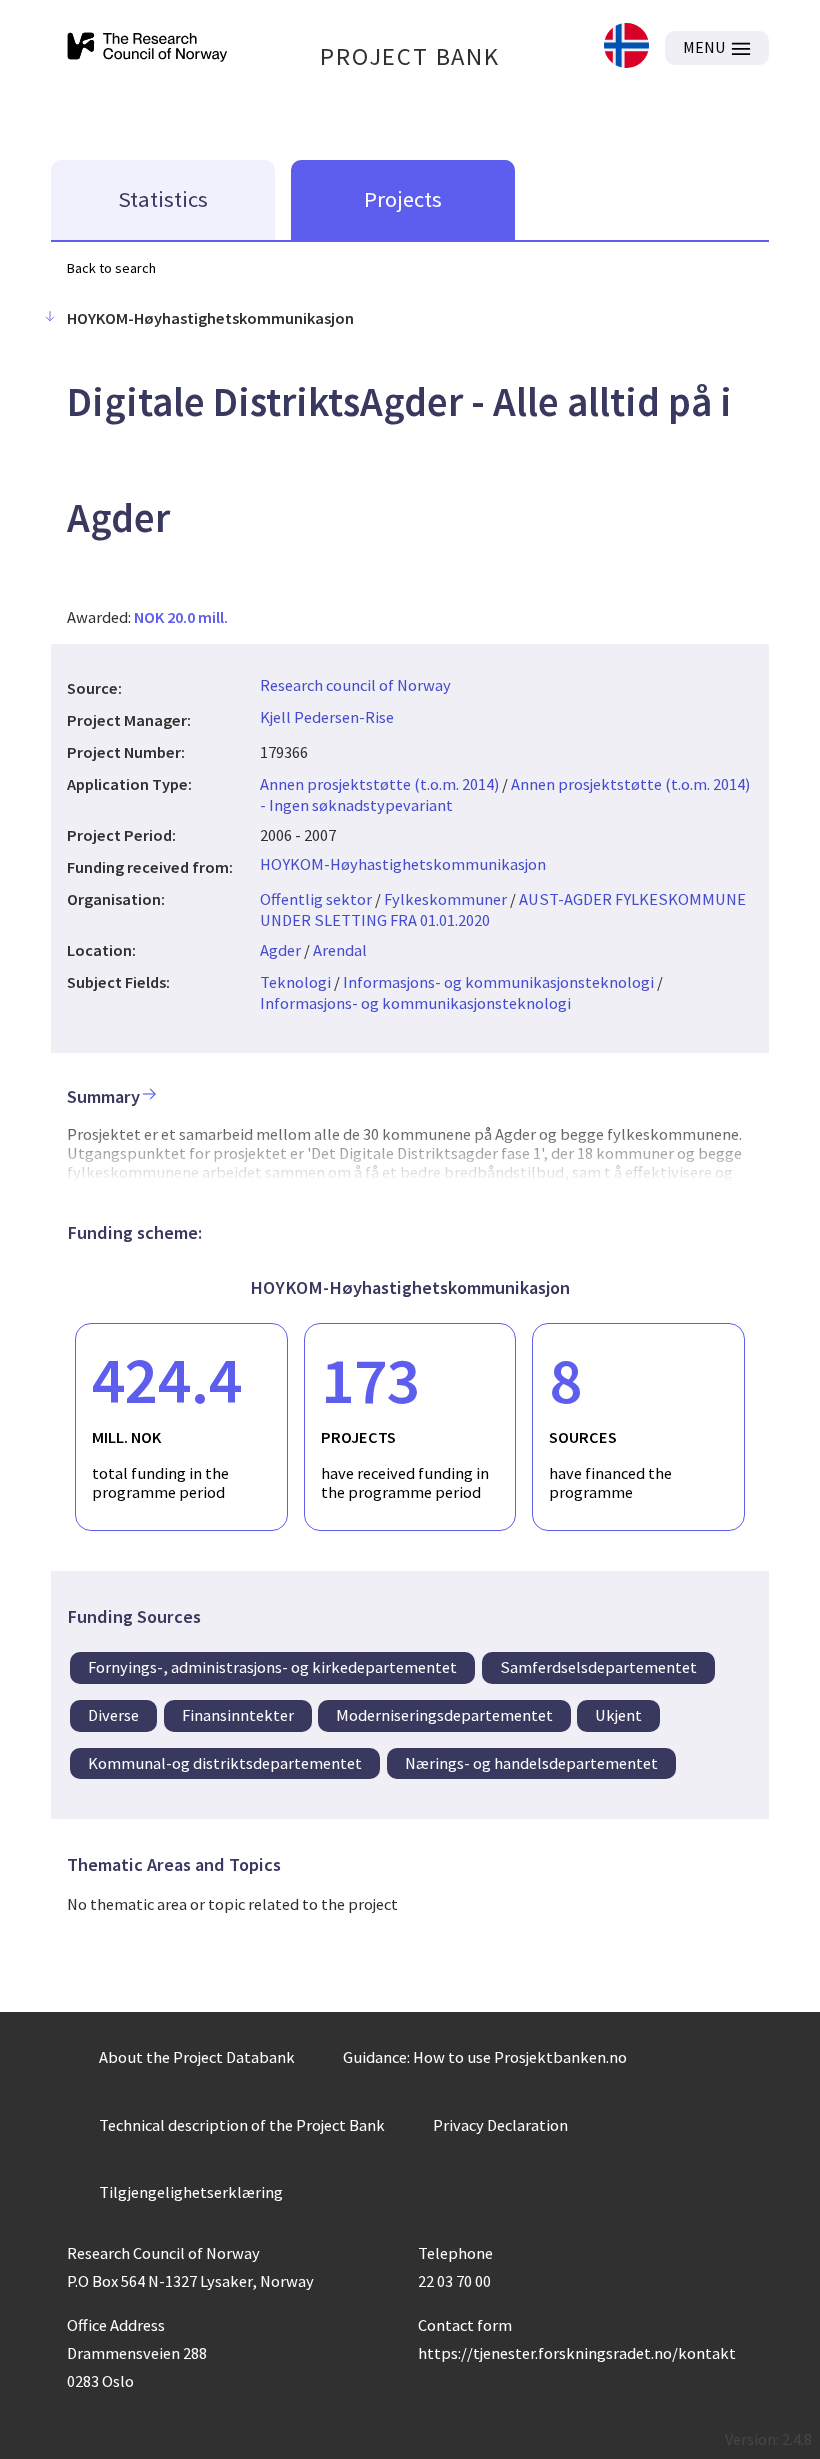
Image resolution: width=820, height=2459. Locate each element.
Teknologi (295, 982)
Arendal (340, 950)
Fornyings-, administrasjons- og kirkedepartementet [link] (272, 1667)
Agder (280, 950)
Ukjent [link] (618, 1715)
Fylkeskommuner (445, 899)
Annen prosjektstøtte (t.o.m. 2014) (379, 784)
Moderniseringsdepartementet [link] (444, 1715)
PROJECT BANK (410, 56)
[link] (626, 47)
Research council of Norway (355, 685)
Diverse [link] (113, 1715)
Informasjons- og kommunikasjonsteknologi (498, 982)
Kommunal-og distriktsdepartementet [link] (225, 1763)
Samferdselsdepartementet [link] (598, 1667)
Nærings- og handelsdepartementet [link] (531, 1763)
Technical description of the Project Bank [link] (242, 2125)
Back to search (111, 268)
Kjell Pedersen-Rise (327, 717)
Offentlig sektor (316, 899)
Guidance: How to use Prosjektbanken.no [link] (485, 2057)
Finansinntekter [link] (238, 1715)
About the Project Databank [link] (197, 2057)
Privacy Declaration (500, 2125)
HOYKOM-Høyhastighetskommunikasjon (403, 864)
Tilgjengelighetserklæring (191, 2192)
